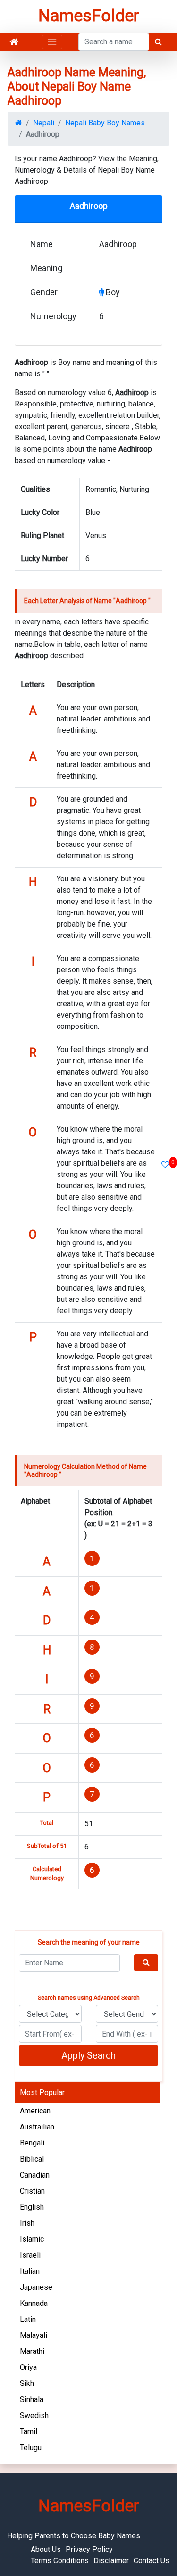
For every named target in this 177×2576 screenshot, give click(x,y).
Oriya (28, 2367)
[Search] (146, 1963)
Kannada (34, 2303)
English (32, 2207)
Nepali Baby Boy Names (105, 123)
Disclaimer (111, 2561)
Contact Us (152, 2561)
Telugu (31, 2448)
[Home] (14, 42)
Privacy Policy (89, 2549)
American (35, 2111)
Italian (30, 2271)
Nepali (44, 123)
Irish (27, 2223)
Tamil (29, 2431)
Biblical (32, 2159)
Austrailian (37, 2127)
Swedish (34, 2415)
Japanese (36, 2287)
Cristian (32, 2191)
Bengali (32, 2143)
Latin (28, 2319)
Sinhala (32, 2399)
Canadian (35, 2175)
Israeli (30, 2255)
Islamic (32, 2239)
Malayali (34, 2335)
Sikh (27, 2383)
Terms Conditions (60, 2561)
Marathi (32, 2351)
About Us (46, 2549)
